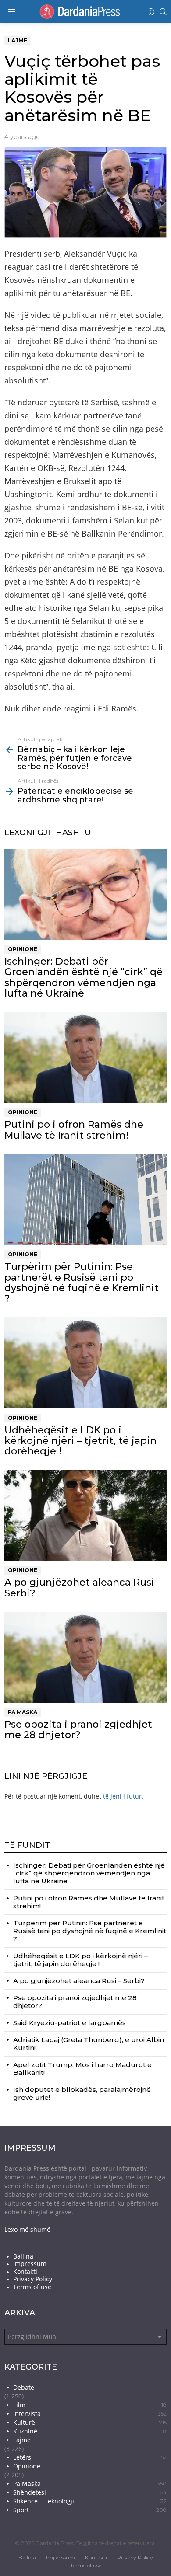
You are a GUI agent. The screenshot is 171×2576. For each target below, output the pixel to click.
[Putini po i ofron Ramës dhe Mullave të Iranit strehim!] (85, 1057)
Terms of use (32, 2287)
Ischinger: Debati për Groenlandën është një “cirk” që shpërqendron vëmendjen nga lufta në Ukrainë (84, 977)
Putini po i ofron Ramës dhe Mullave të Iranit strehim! (74, 1130)
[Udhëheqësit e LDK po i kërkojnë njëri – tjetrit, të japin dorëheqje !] (85, 1363)
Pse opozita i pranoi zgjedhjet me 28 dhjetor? (78, 1730)
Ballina (23, 2256)
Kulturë (90, 2422)
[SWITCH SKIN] (152, 12)
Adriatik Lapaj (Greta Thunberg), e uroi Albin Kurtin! (89, 2044)
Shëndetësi (90, 2492)
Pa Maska (23, 1712)
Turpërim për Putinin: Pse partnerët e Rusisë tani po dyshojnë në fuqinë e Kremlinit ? (82, 1283)
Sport (90, 2510)
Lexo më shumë (27, 2229)
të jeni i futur (122, 1796)
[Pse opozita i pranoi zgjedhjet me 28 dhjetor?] (85, 1657)
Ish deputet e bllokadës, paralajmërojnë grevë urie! (82, 2093)
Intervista (90, 2414)
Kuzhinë (90, 2431)
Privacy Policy (33, 2279)
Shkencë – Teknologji (90, 2501)
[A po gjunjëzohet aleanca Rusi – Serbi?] (85, 1515)
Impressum (30, 2264)
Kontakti (25, 2272)
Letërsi (90, 2457)
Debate (24, 2387)
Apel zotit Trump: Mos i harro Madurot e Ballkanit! (82, 2069)
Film (90, 2405)
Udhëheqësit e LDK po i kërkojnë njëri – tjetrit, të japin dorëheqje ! (80, 1441)
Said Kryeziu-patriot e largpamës (69, 2023)
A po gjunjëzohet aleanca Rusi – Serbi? (83, 1588)
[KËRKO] (163, 12)
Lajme (22, 2440)
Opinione (23, 949)
